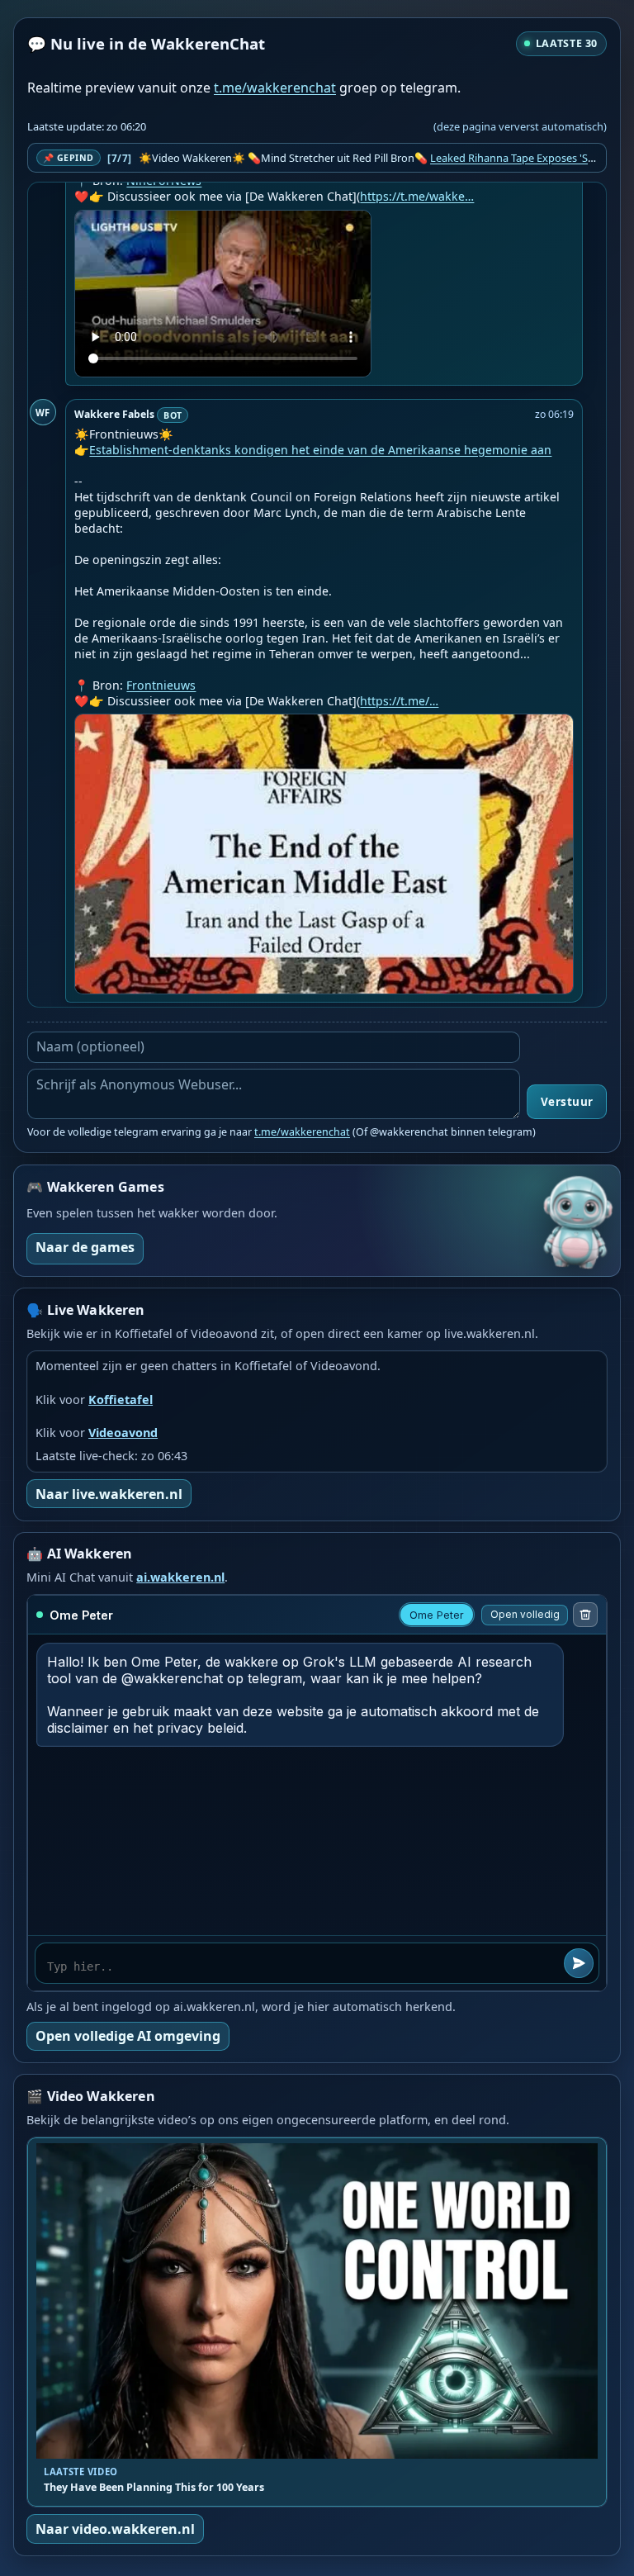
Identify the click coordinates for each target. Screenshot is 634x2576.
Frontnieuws (161, 685)
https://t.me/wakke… (417, 196)
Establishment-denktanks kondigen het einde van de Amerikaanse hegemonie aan (320, 450)
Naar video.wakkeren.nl (115, 2529)
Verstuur (567, 1102)
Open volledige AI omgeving (128, 2036)
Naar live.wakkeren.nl (109, 1494)
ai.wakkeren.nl (180, 1577)
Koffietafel (121, 1399)
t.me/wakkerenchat (275, 88)
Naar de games (85, 1247)
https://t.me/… (399, 701)
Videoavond (123, 1433)
